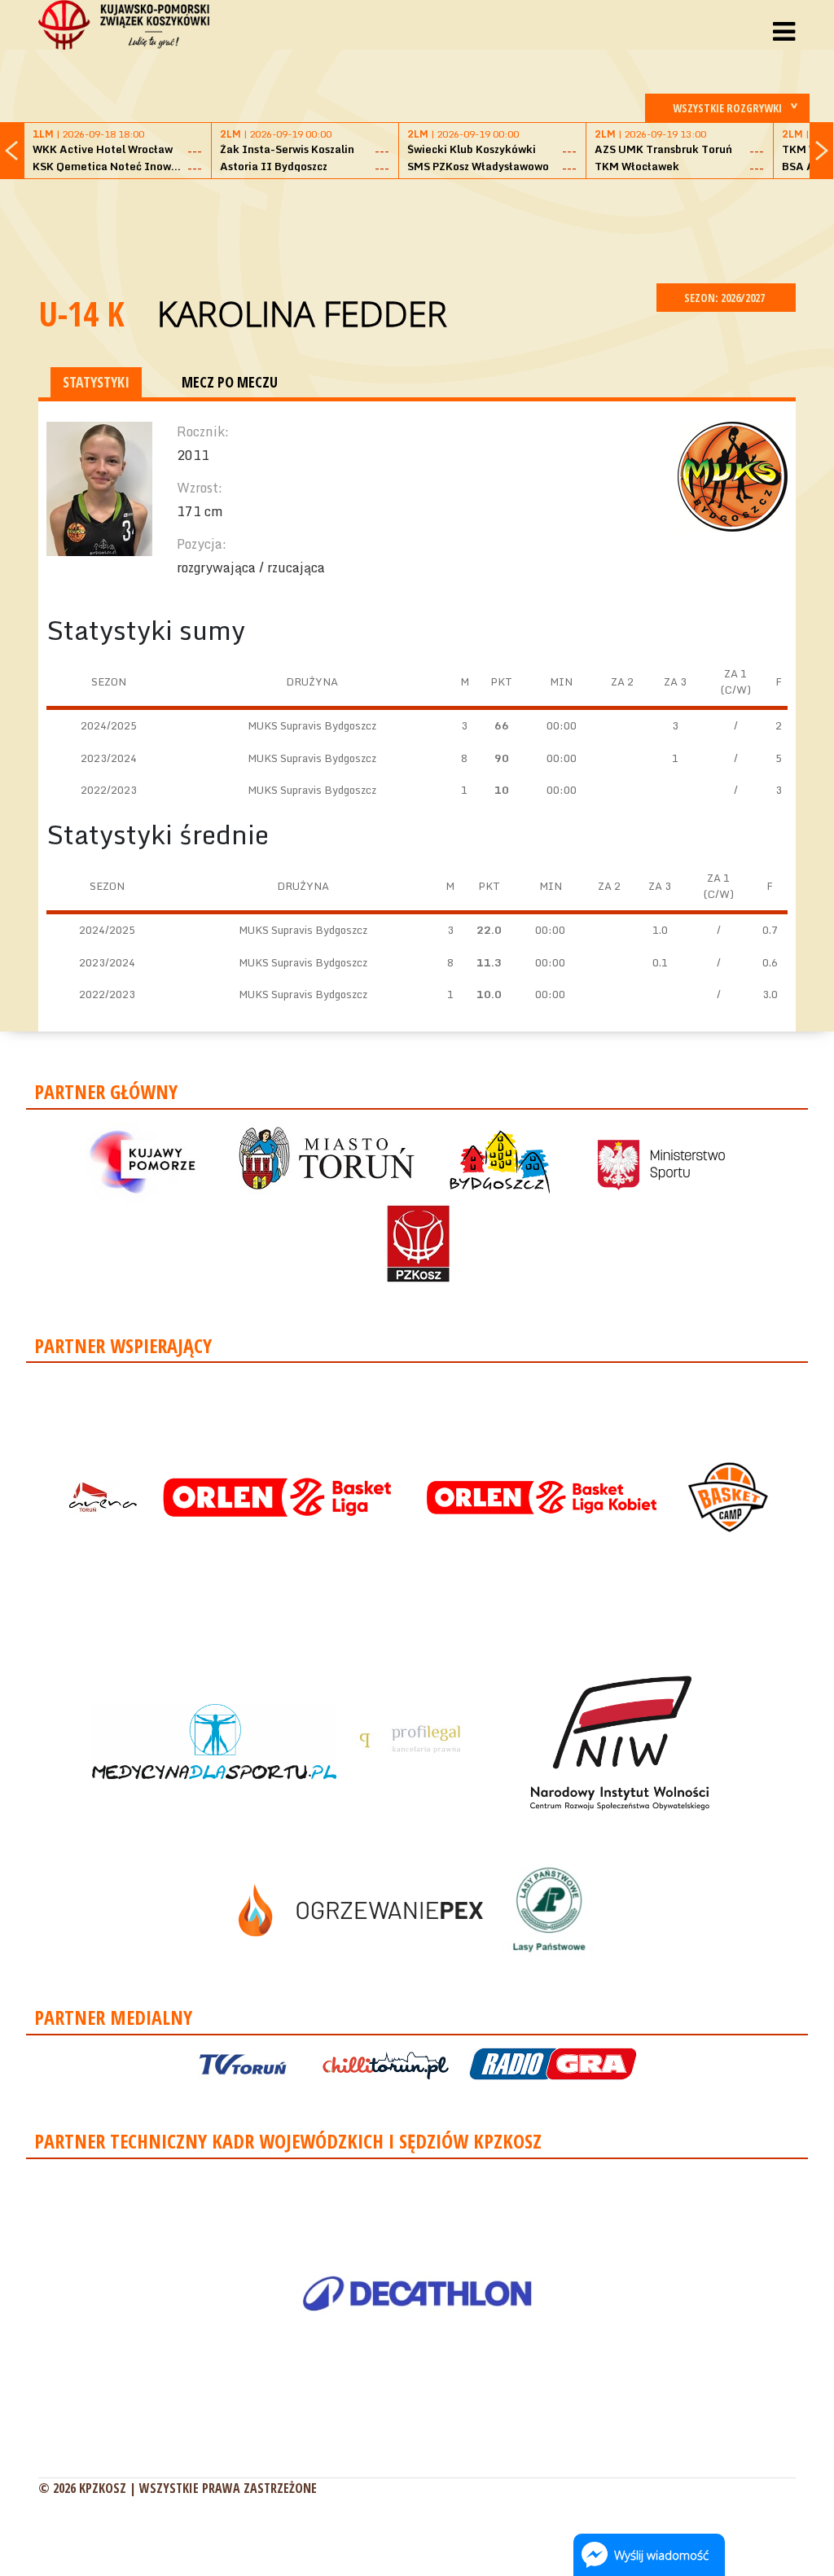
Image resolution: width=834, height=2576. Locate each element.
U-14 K (81, 313)
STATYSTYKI (96, 382)
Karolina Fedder (302, 313)
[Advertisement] (417, 229)
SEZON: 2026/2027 (726, 298)
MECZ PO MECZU (230, 382)
